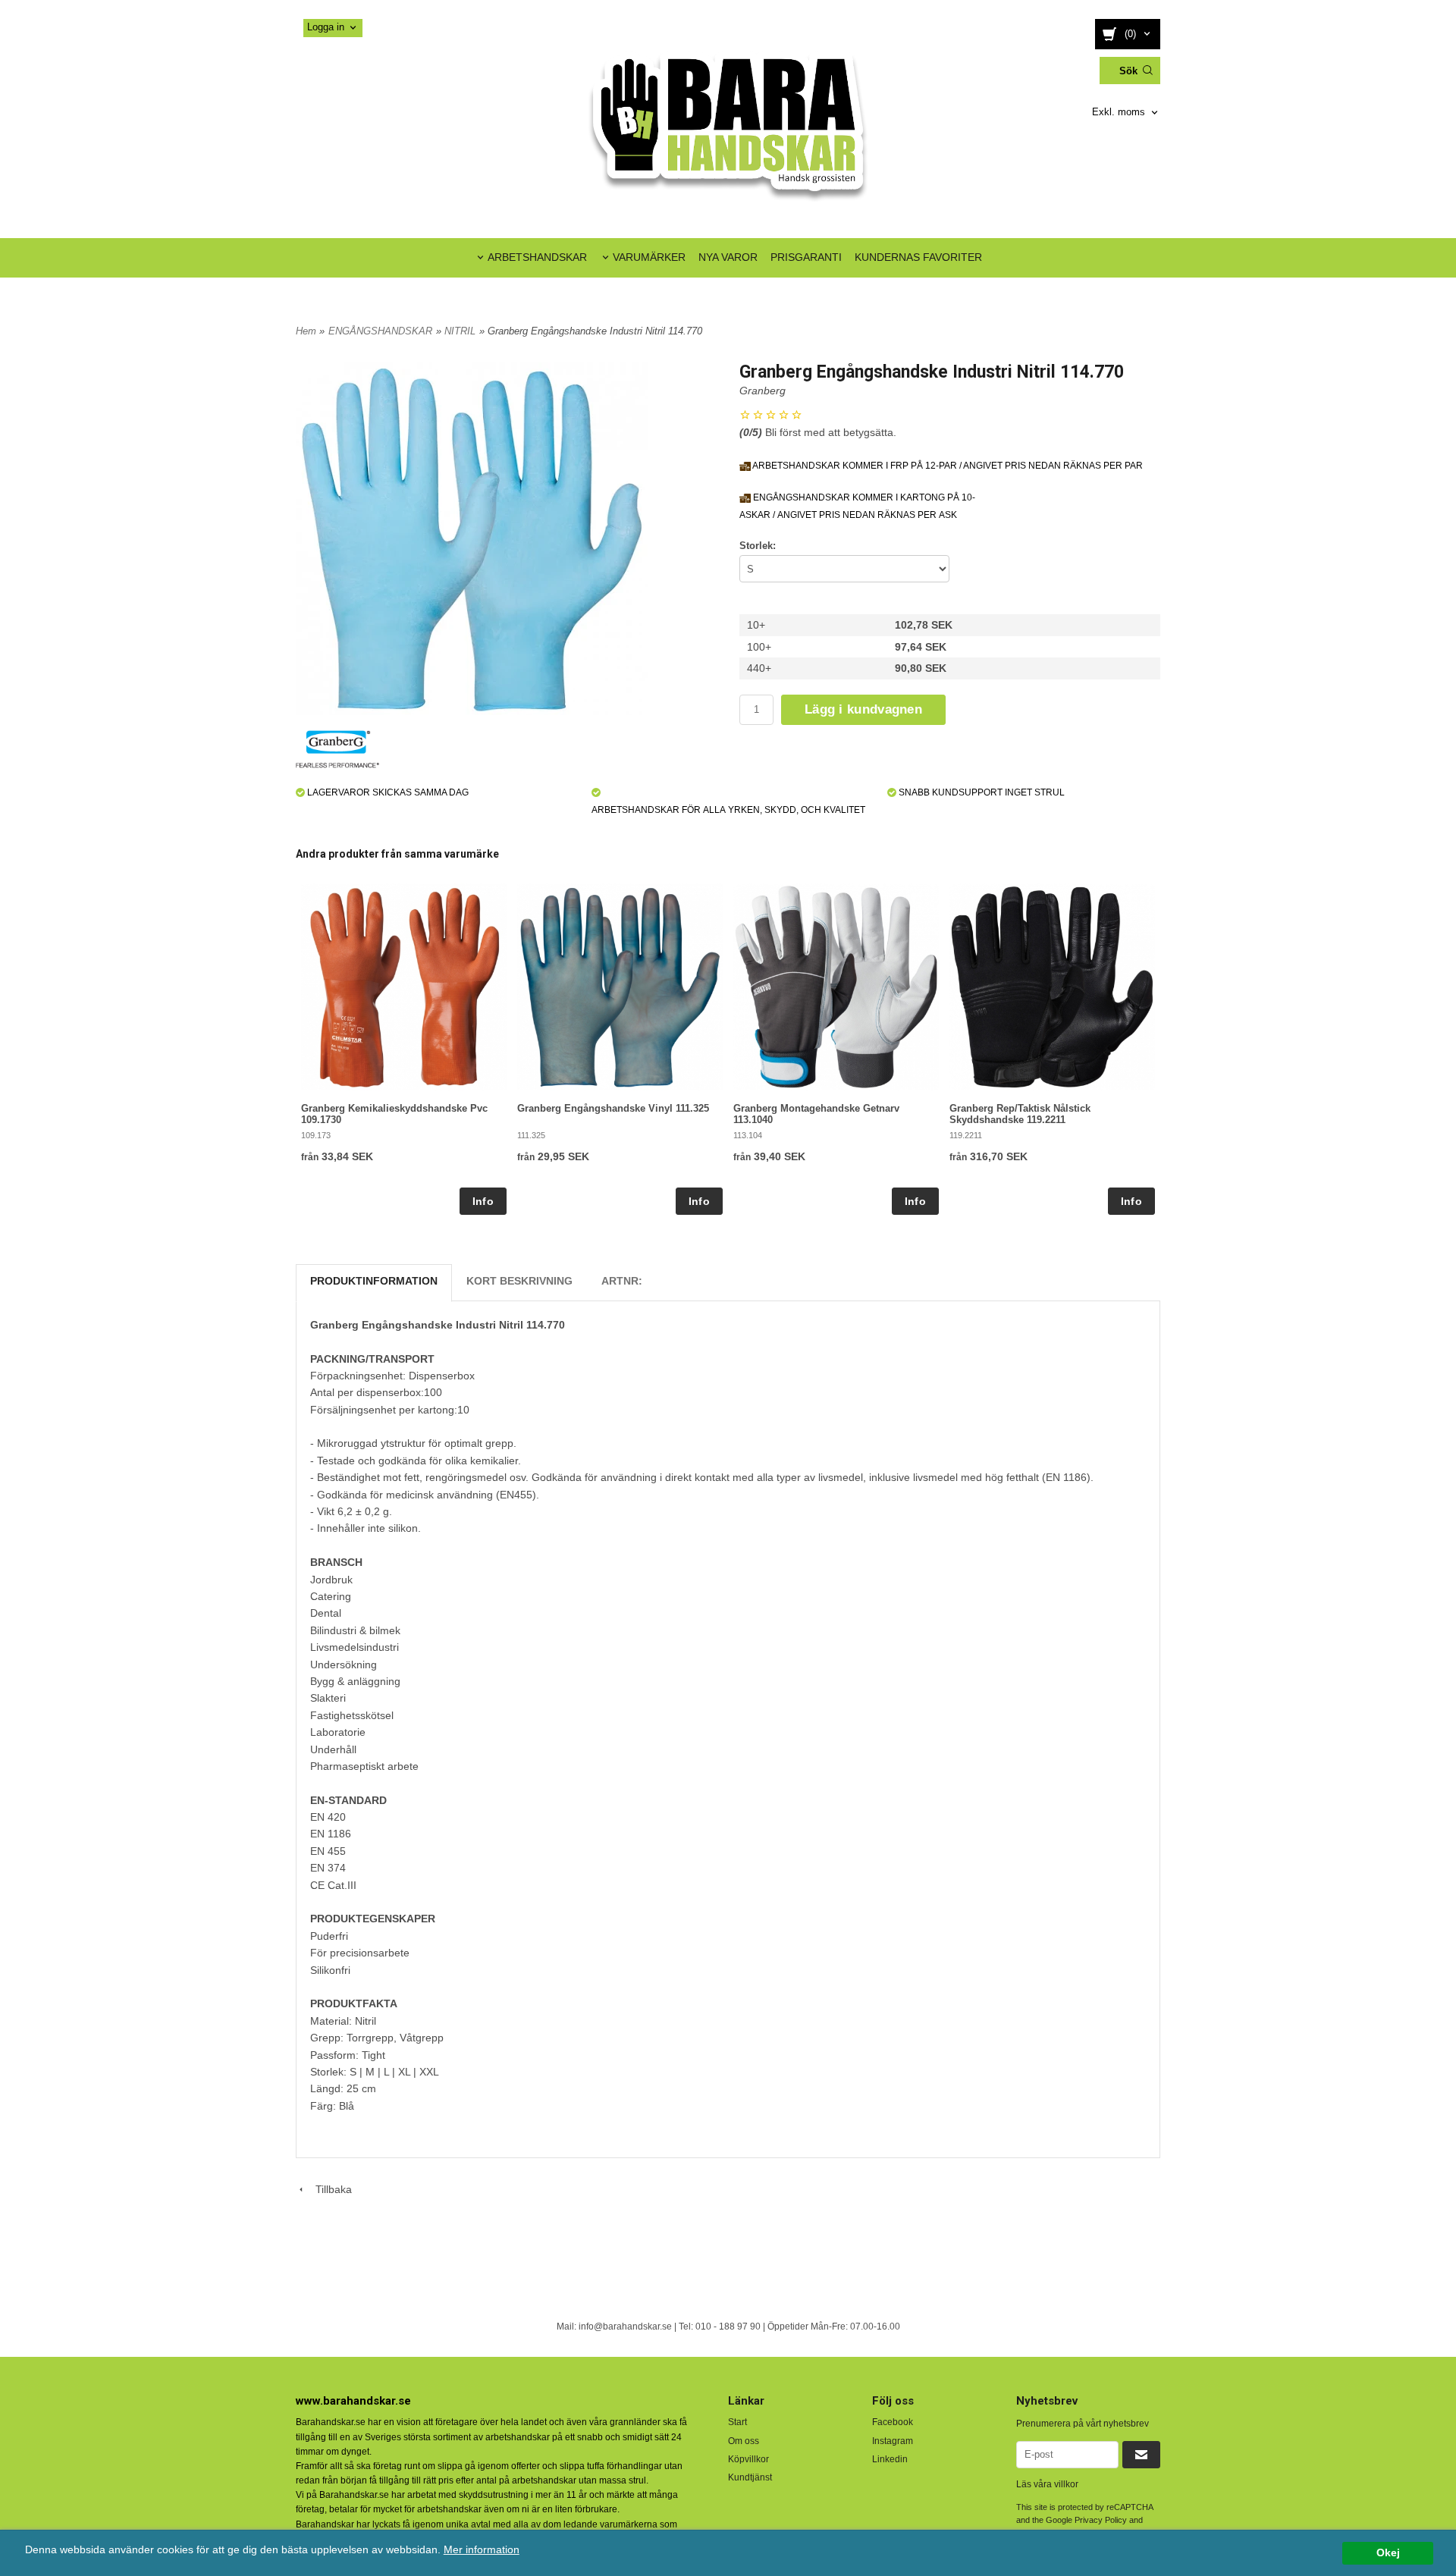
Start (737, 2422)
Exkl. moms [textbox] (1119, 112)
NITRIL (460, 331)
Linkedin (890, 2459)
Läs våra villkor (1047, 2484)
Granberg (763, 391)
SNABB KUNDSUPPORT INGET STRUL (981, 792)
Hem (306, 331)
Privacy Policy (1101, 2520)
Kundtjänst (750, 2477)
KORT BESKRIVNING (519, 1281)
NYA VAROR (728, 257)
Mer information (482, 2550)
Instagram (893, 2441)
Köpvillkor (748, 2459)
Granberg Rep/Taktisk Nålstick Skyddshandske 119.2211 (1020, 1114)
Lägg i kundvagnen (863, 709)
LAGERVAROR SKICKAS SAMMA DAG (387, 792)
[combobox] (1126, 113)
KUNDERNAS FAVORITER (918, 257)
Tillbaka (329, 2189)
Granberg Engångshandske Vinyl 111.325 (613, 1108)
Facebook (893, 2422)
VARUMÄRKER (649, 257)
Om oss (744, 2441)
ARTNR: (622, 1281)
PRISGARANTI (806, 257)
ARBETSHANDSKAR (537, 257)
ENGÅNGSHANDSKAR (380, 331)
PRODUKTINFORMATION (374, 1281)
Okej (1388, 2553)
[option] (404, 1049)
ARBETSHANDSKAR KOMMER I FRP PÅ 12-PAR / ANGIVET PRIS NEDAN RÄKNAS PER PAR (947, 466)
